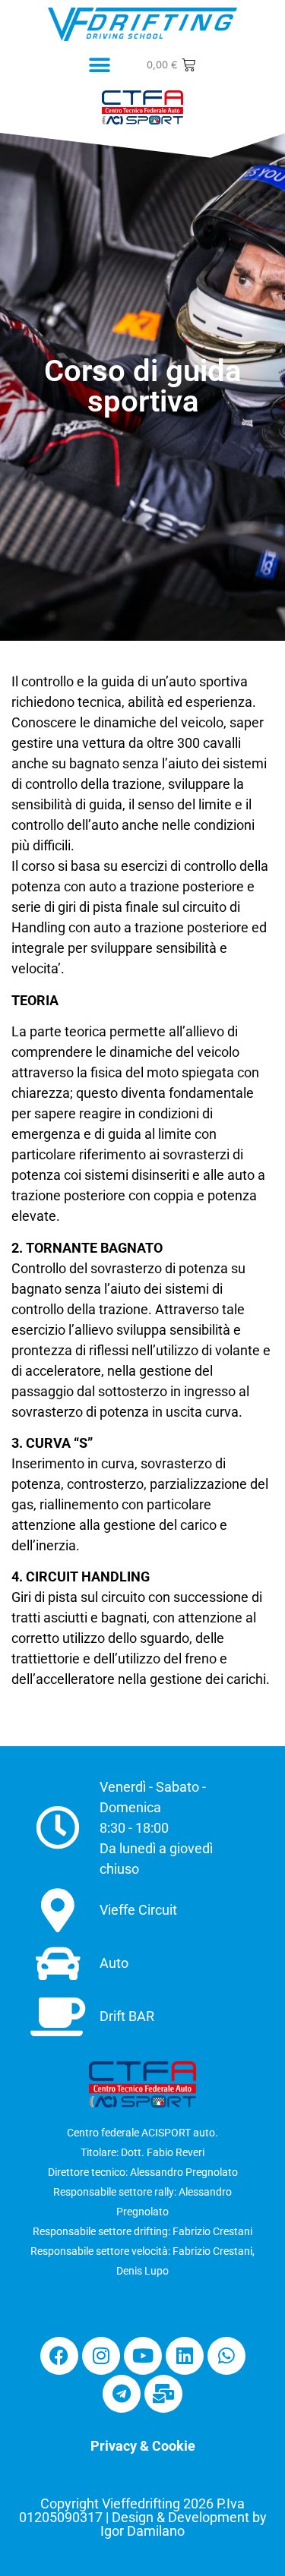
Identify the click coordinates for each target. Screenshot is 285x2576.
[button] (99, 66)
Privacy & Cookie (143, 2446)
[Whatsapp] (226, 2356)
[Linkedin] (185, 2356)
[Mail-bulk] (163, 2394)
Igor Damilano (142, 2531)
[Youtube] (143, 2356)
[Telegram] (122, 2394)
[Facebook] (59, 2356)
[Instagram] (101, 2356)
